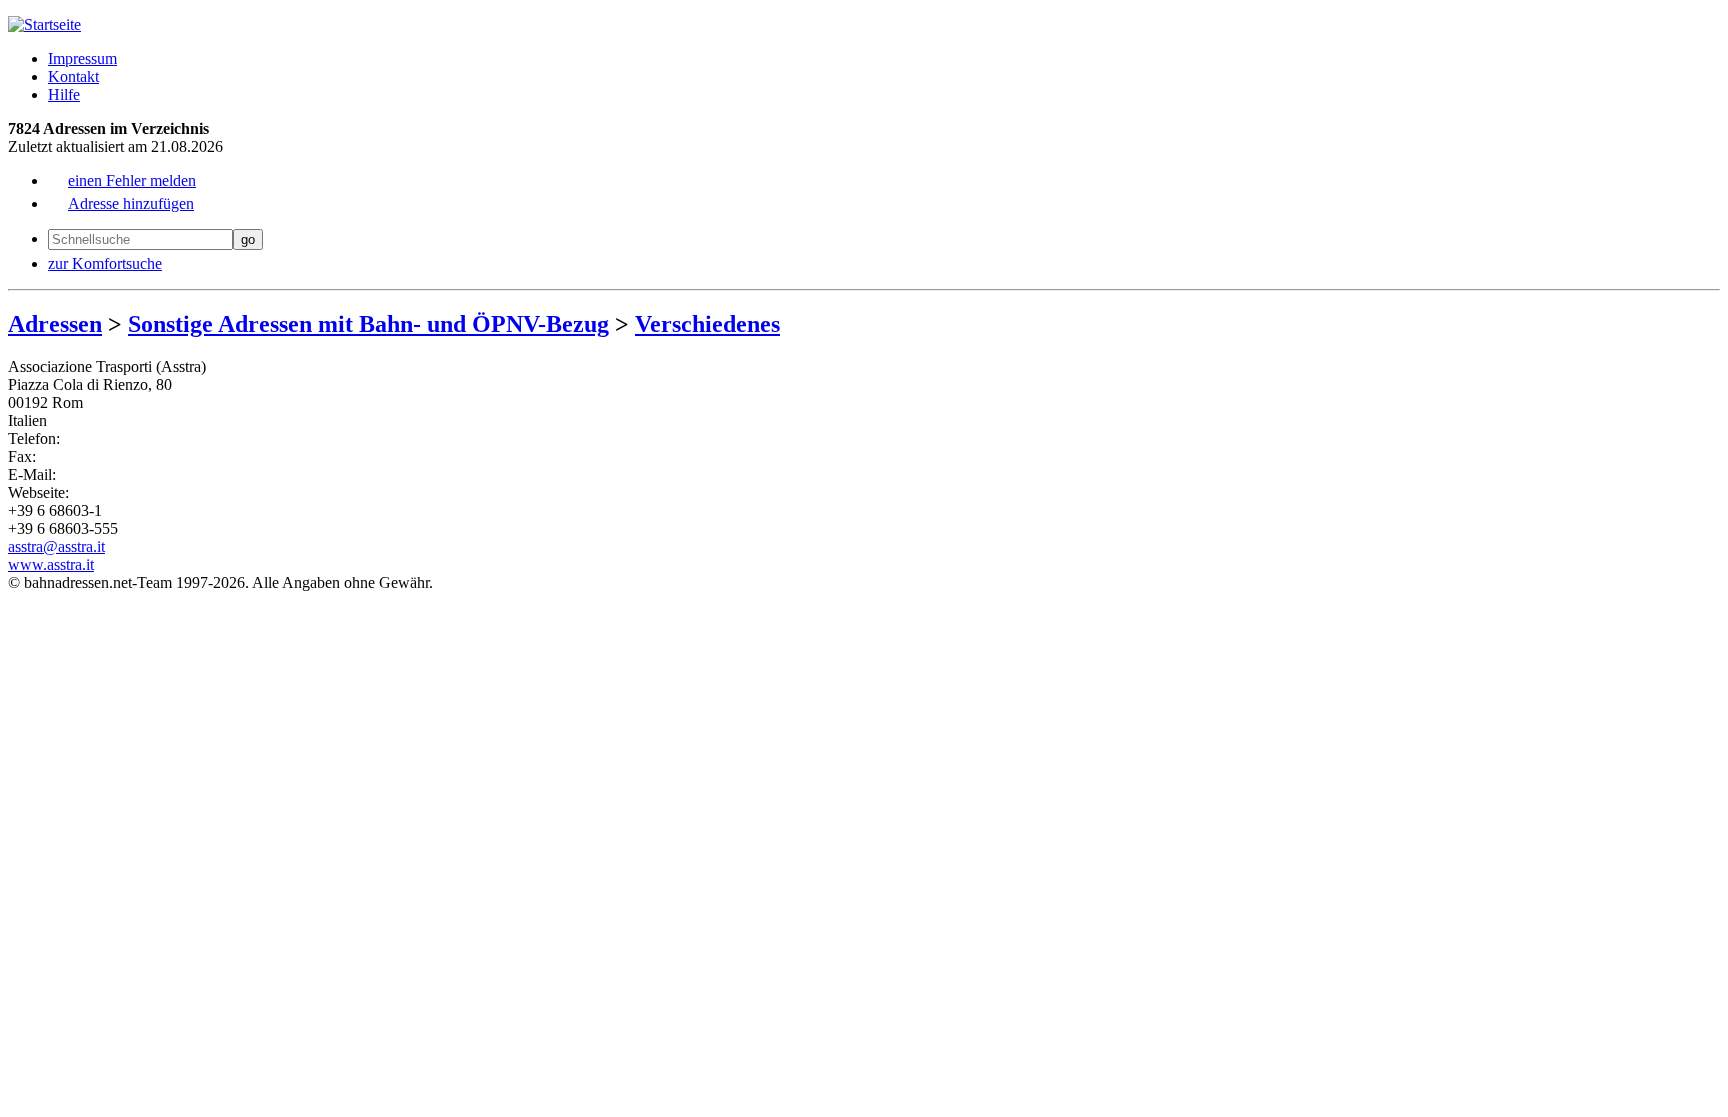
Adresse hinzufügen (131, 203)
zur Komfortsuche (105, 263)
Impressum (82, 58)
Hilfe (64, 94)
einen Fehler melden (132, 180)
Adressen (55, 324)
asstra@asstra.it (56, 546)
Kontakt (73, 76)
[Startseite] (44, 24)
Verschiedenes (707, 324)
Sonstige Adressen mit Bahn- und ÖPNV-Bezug (368, 324)
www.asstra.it (51, 564)
